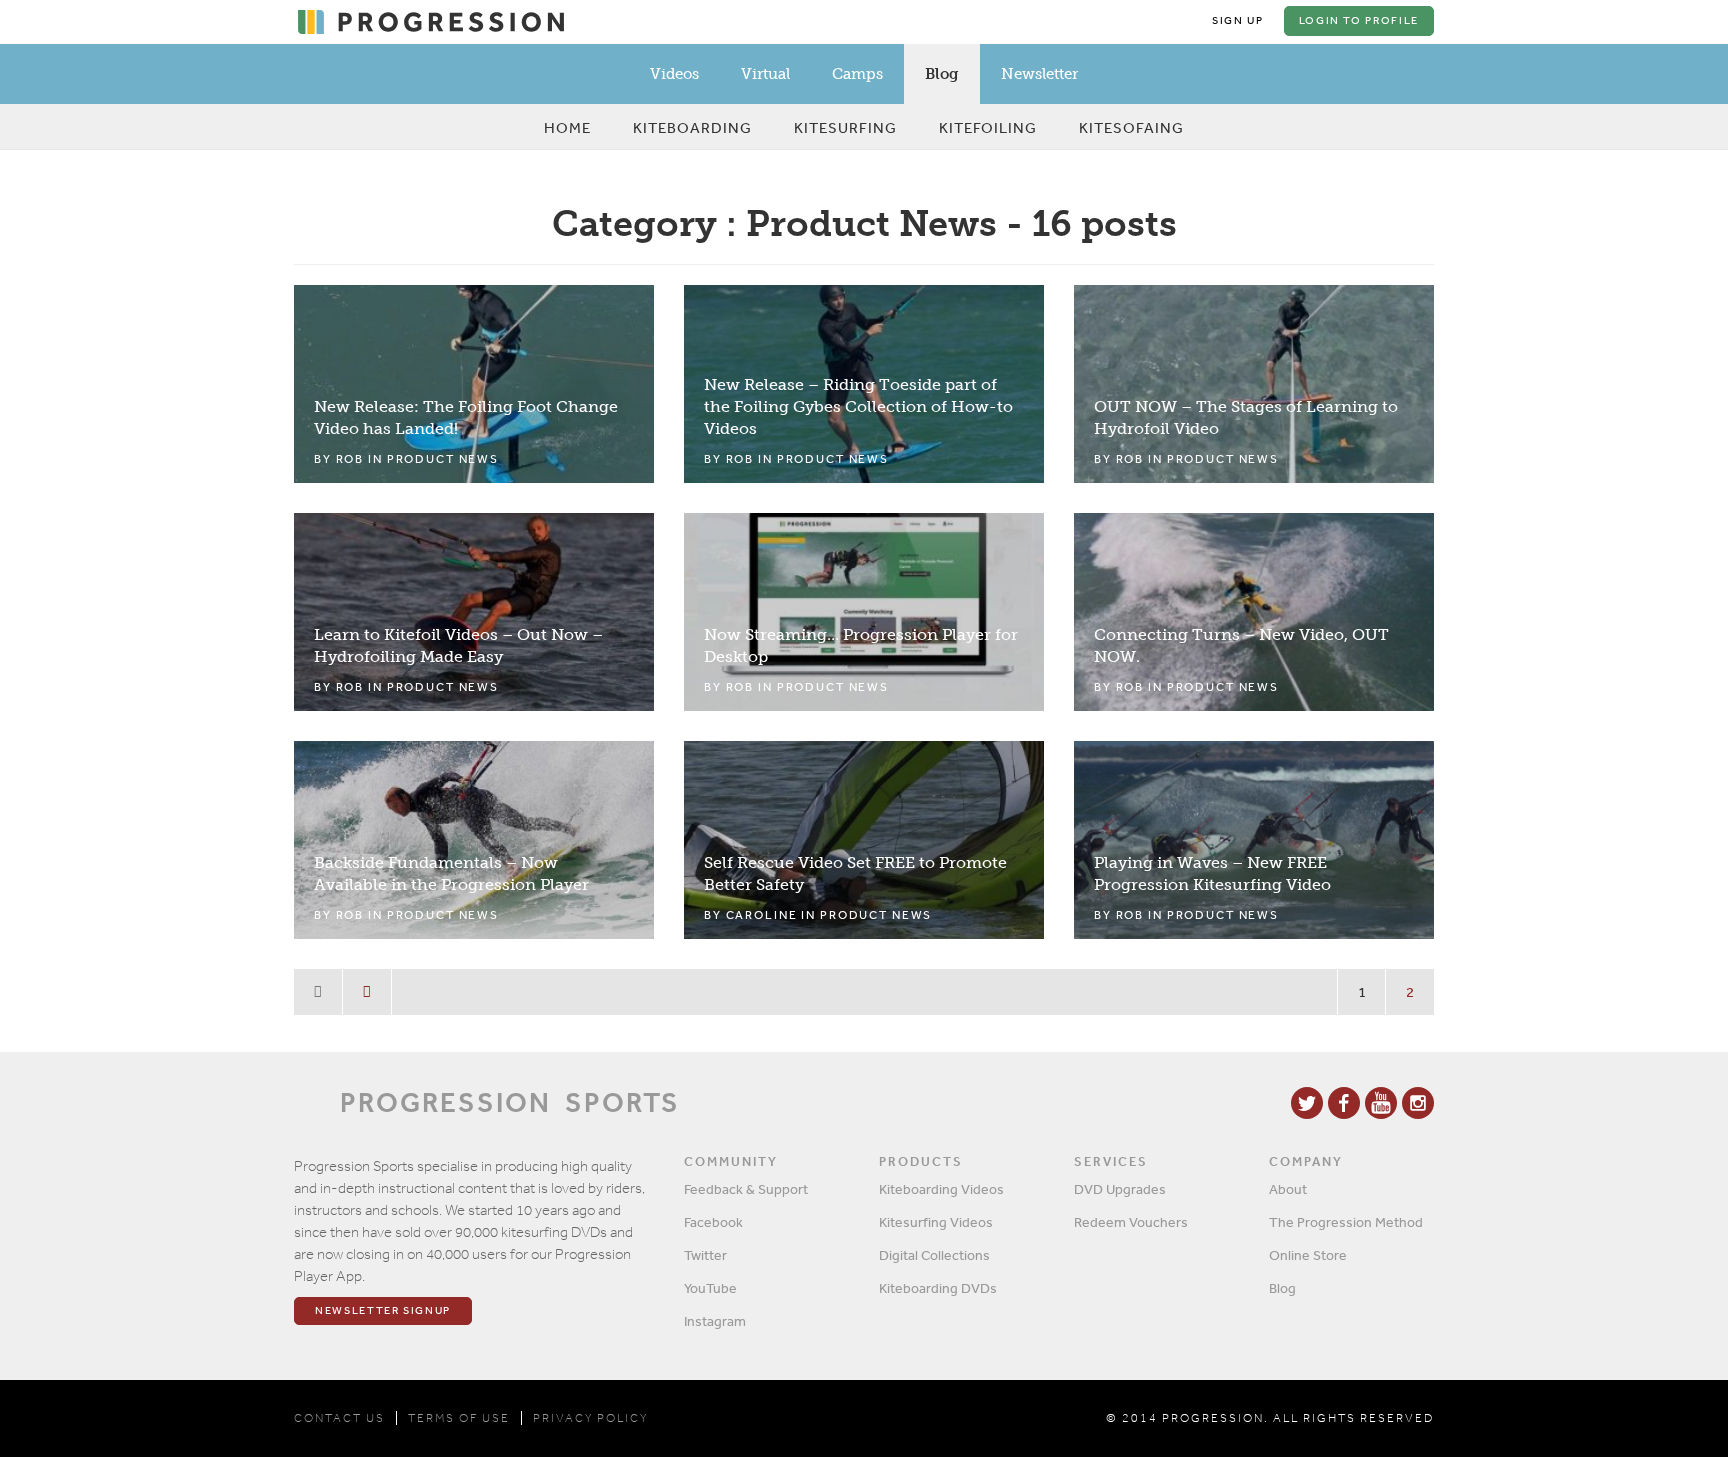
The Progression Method (1346, 1222)
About (1288, 1189)
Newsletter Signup (383, 1310)
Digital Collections (934, 1255)
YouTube (710, 1288)
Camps (857, 74)
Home (567, 127)
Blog (942, 74)
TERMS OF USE (459, 1418)
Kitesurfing (845, 127)
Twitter (705, 1255)
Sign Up (1238, 20)
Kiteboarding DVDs (938, 1288)
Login (1359, 20)
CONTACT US (339, 1418)
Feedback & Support (746, 1189)
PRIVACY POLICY (590, 1418)
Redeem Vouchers (1131, 1222)
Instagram (715, 1321)
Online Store (1308, 1255)
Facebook (713, 1222)
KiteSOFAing (1131, 127)
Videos (674, 74)
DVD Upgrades (1120, 1189)
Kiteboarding (692, 127)
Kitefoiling (988, 127)
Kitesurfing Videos (936, 1222)
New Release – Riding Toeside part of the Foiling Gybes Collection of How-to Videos (858, 406)
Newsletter (1039, 74)
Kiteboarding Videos (941, 1189)
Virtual (765, 74)
